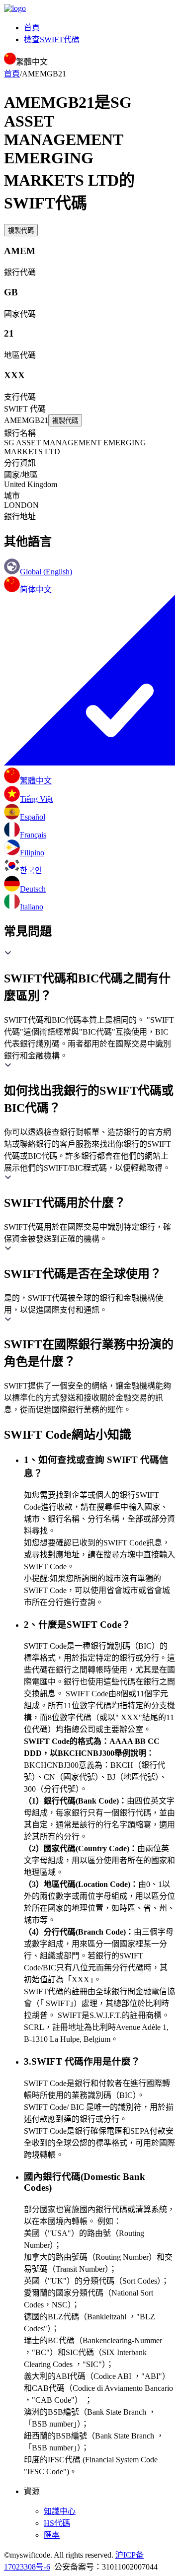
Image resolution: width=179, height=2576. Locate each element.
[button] (89, 976)
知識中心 (60, 2511)
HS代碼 (57, 2523)
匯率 (52, 2535)
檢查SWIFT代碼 (52, 39)
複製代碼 (21, 231)
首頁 (32, 28)
